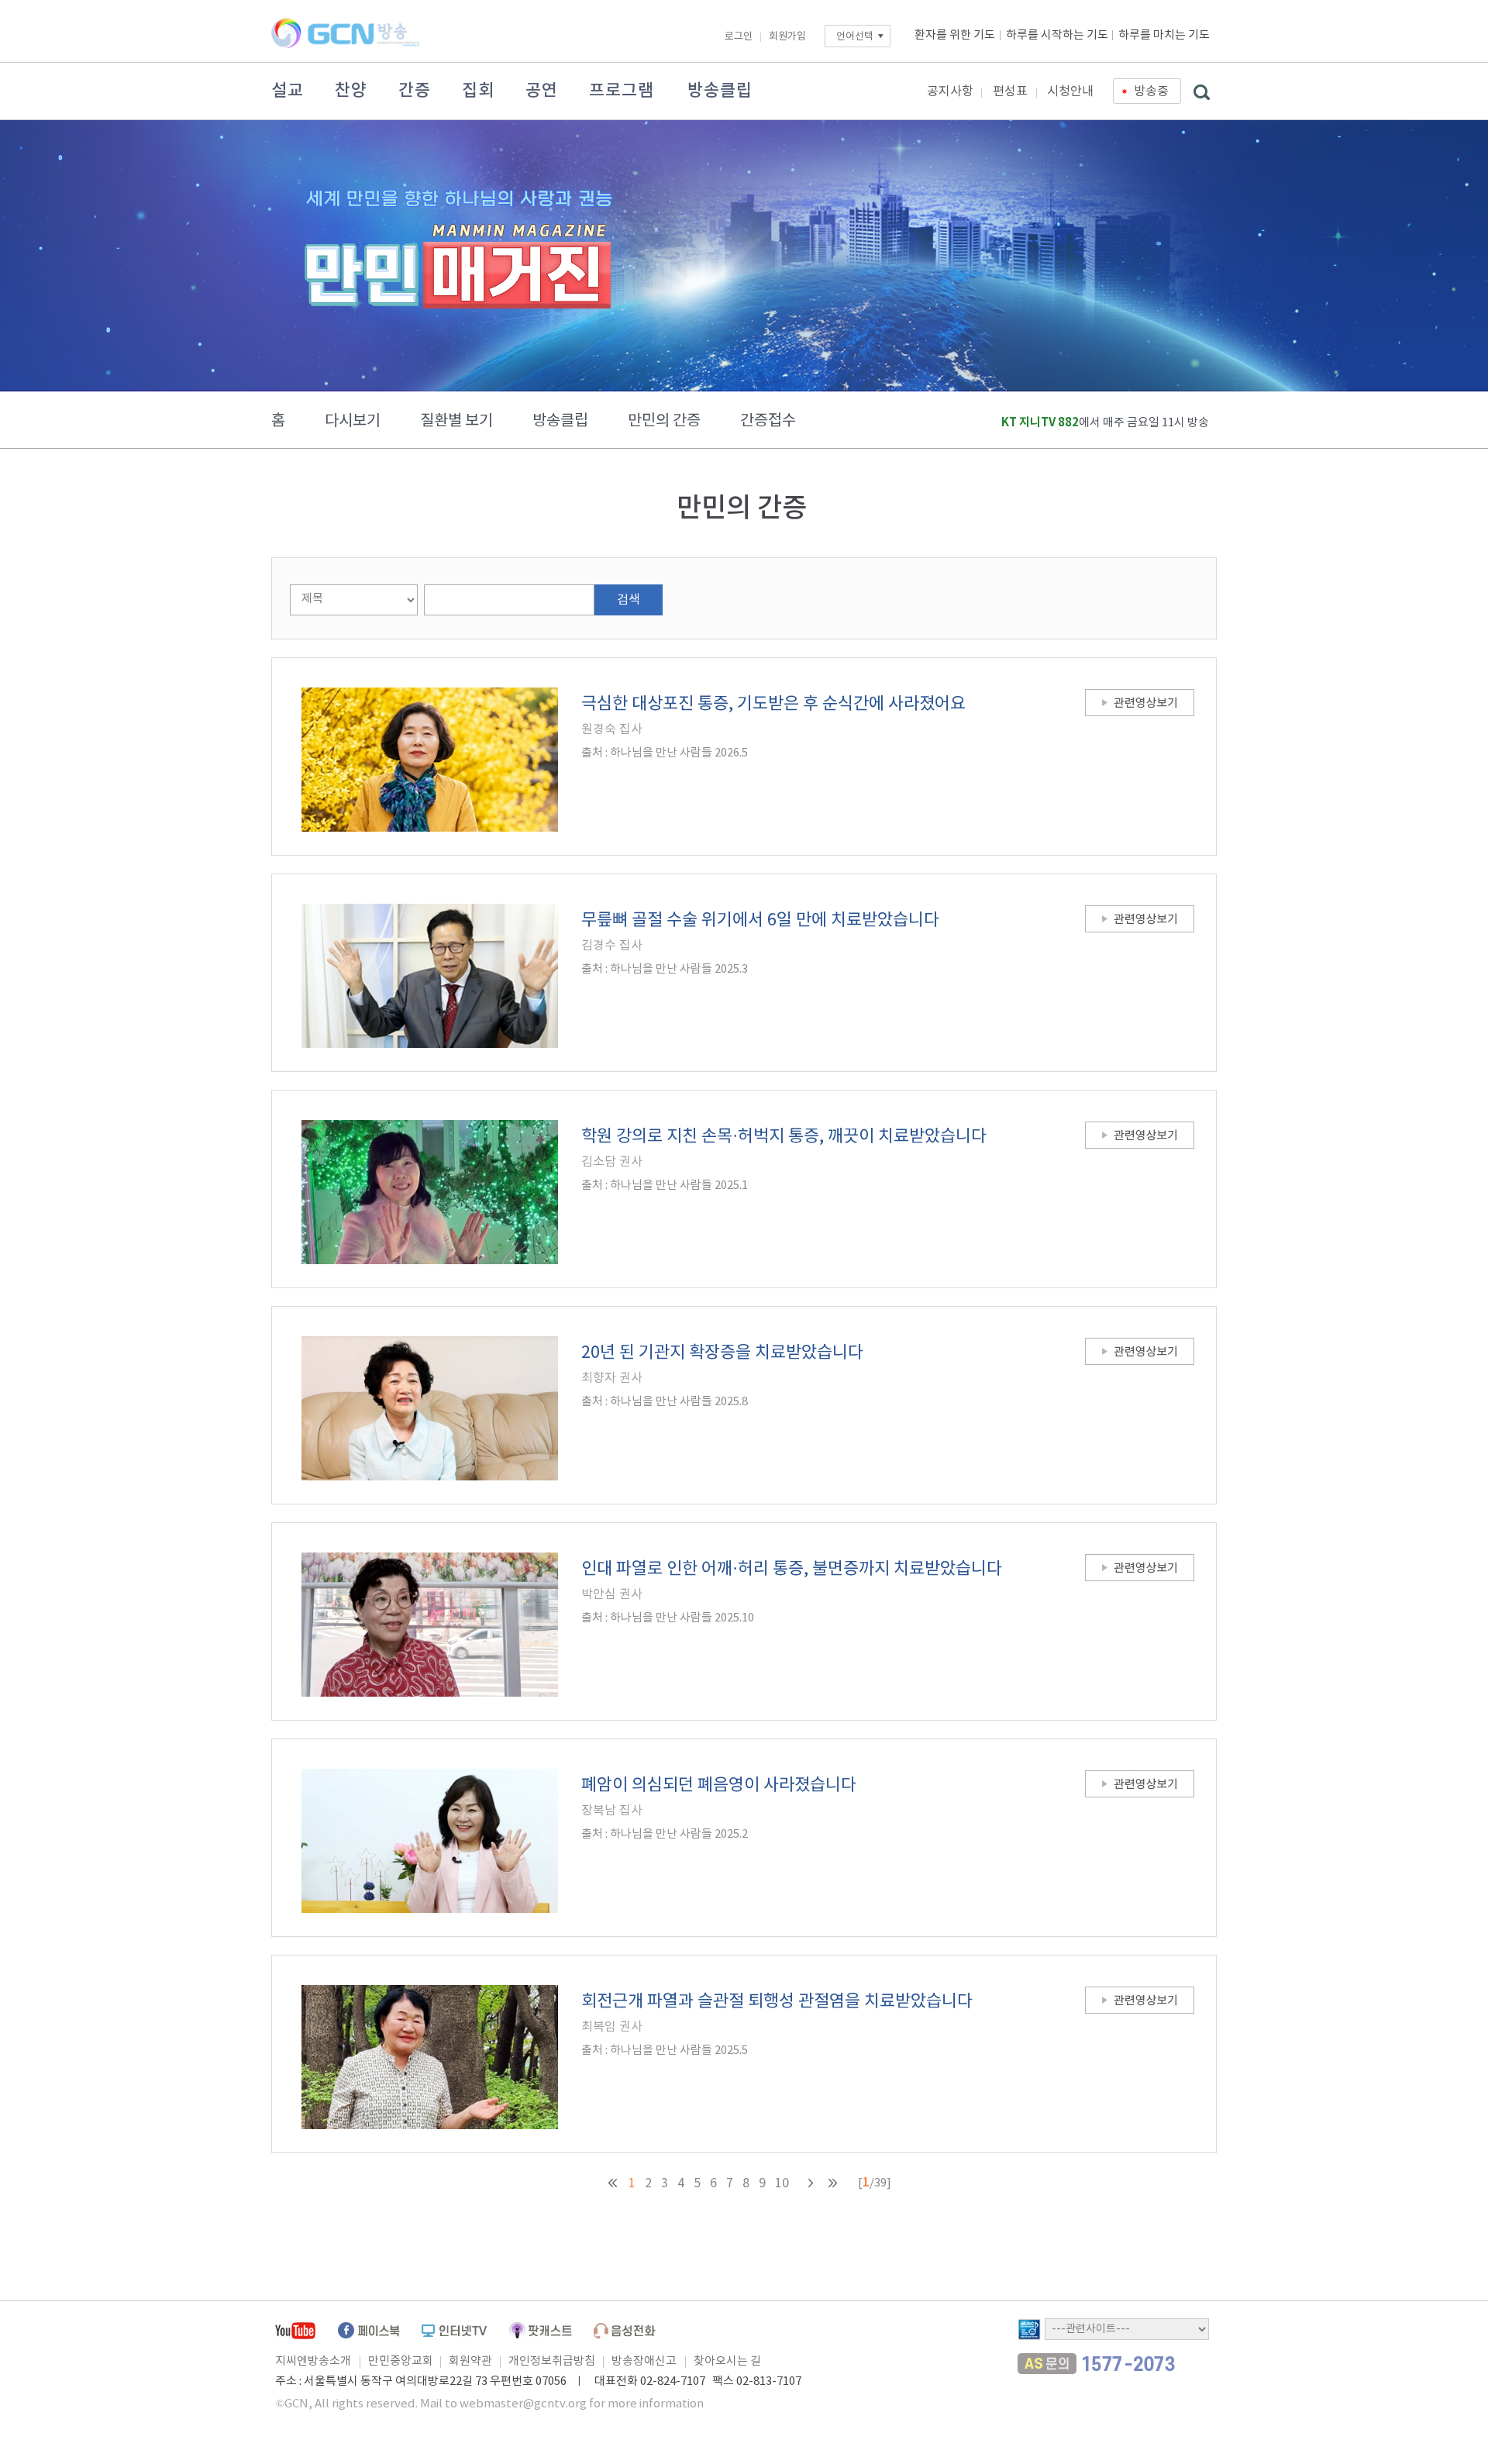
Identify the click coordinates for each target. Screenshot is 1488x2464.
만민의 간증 (664, 421)
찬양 (351, 91)
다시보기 (353, 421)
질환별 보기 (456, 421)
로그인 (739, 37)
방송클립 (720, 91)
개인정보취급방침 (552, 2361)
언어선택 (855, 37)
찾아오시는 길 (727, 2361)
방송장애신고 (644, 2361)
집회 (478, 91)
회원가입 (787, 37)
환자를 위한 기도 (955, 35)
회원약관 (470, 2361)
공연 (542, 91)
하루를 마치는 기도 (1164, 35)
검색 (629, 600)
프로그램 (622, 91)
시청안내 (1070, 91)
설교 (288, 91)
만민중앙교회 (401, 2361)
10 (782, 2183)
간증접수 (768, 421)
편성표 (1010, 91)
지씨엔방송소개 (313, 2361)
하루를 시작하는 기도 (1057, 35)
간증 (415, 91)
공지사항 (950, 91)
